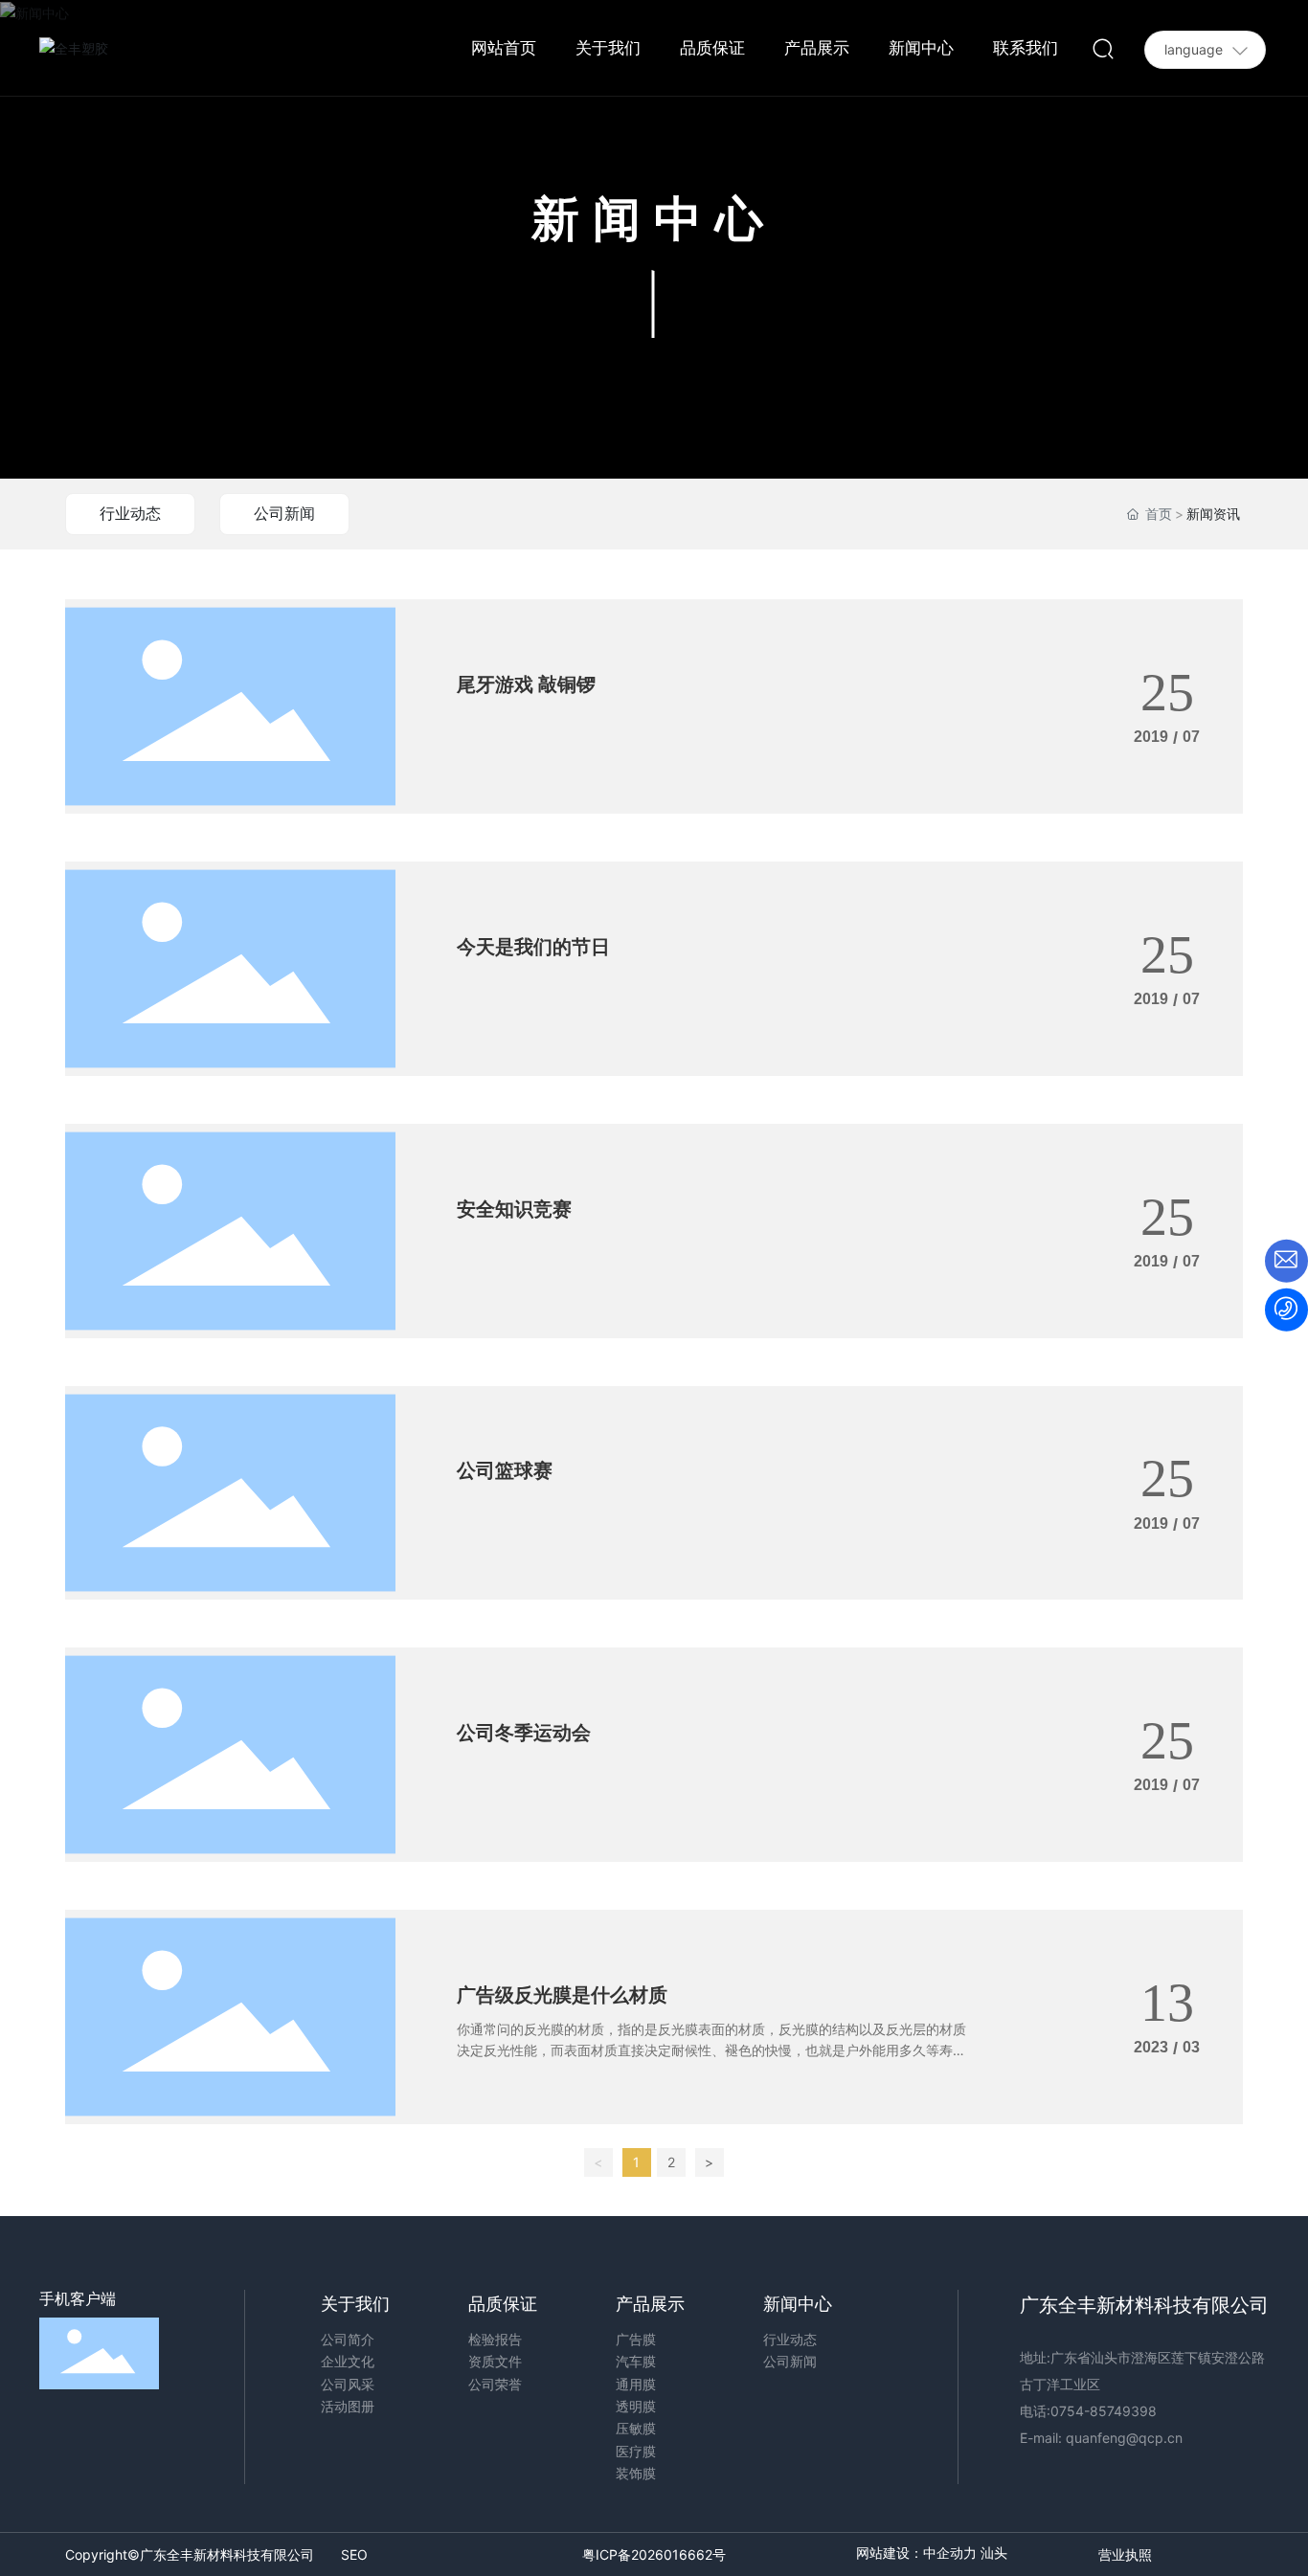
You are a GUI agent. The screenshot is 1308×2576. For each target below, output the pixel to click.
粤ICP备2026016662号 (654, 2554)
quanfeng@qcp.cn (1124, 2438)
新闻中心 (654, 218)
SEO (354, 2554)
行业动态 (130, 513)
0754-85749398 (1105, 2411)
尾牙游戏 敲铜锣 (526, 684)
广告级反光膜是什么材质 (562, 1995)
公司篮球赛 (505, 1470)
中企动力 (950, 2554)
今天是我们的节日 (533, 947)
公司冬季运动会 (524, 1733)
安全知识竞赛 (514, 1209)
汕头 (994, 2554)
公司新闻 (284, 513)
